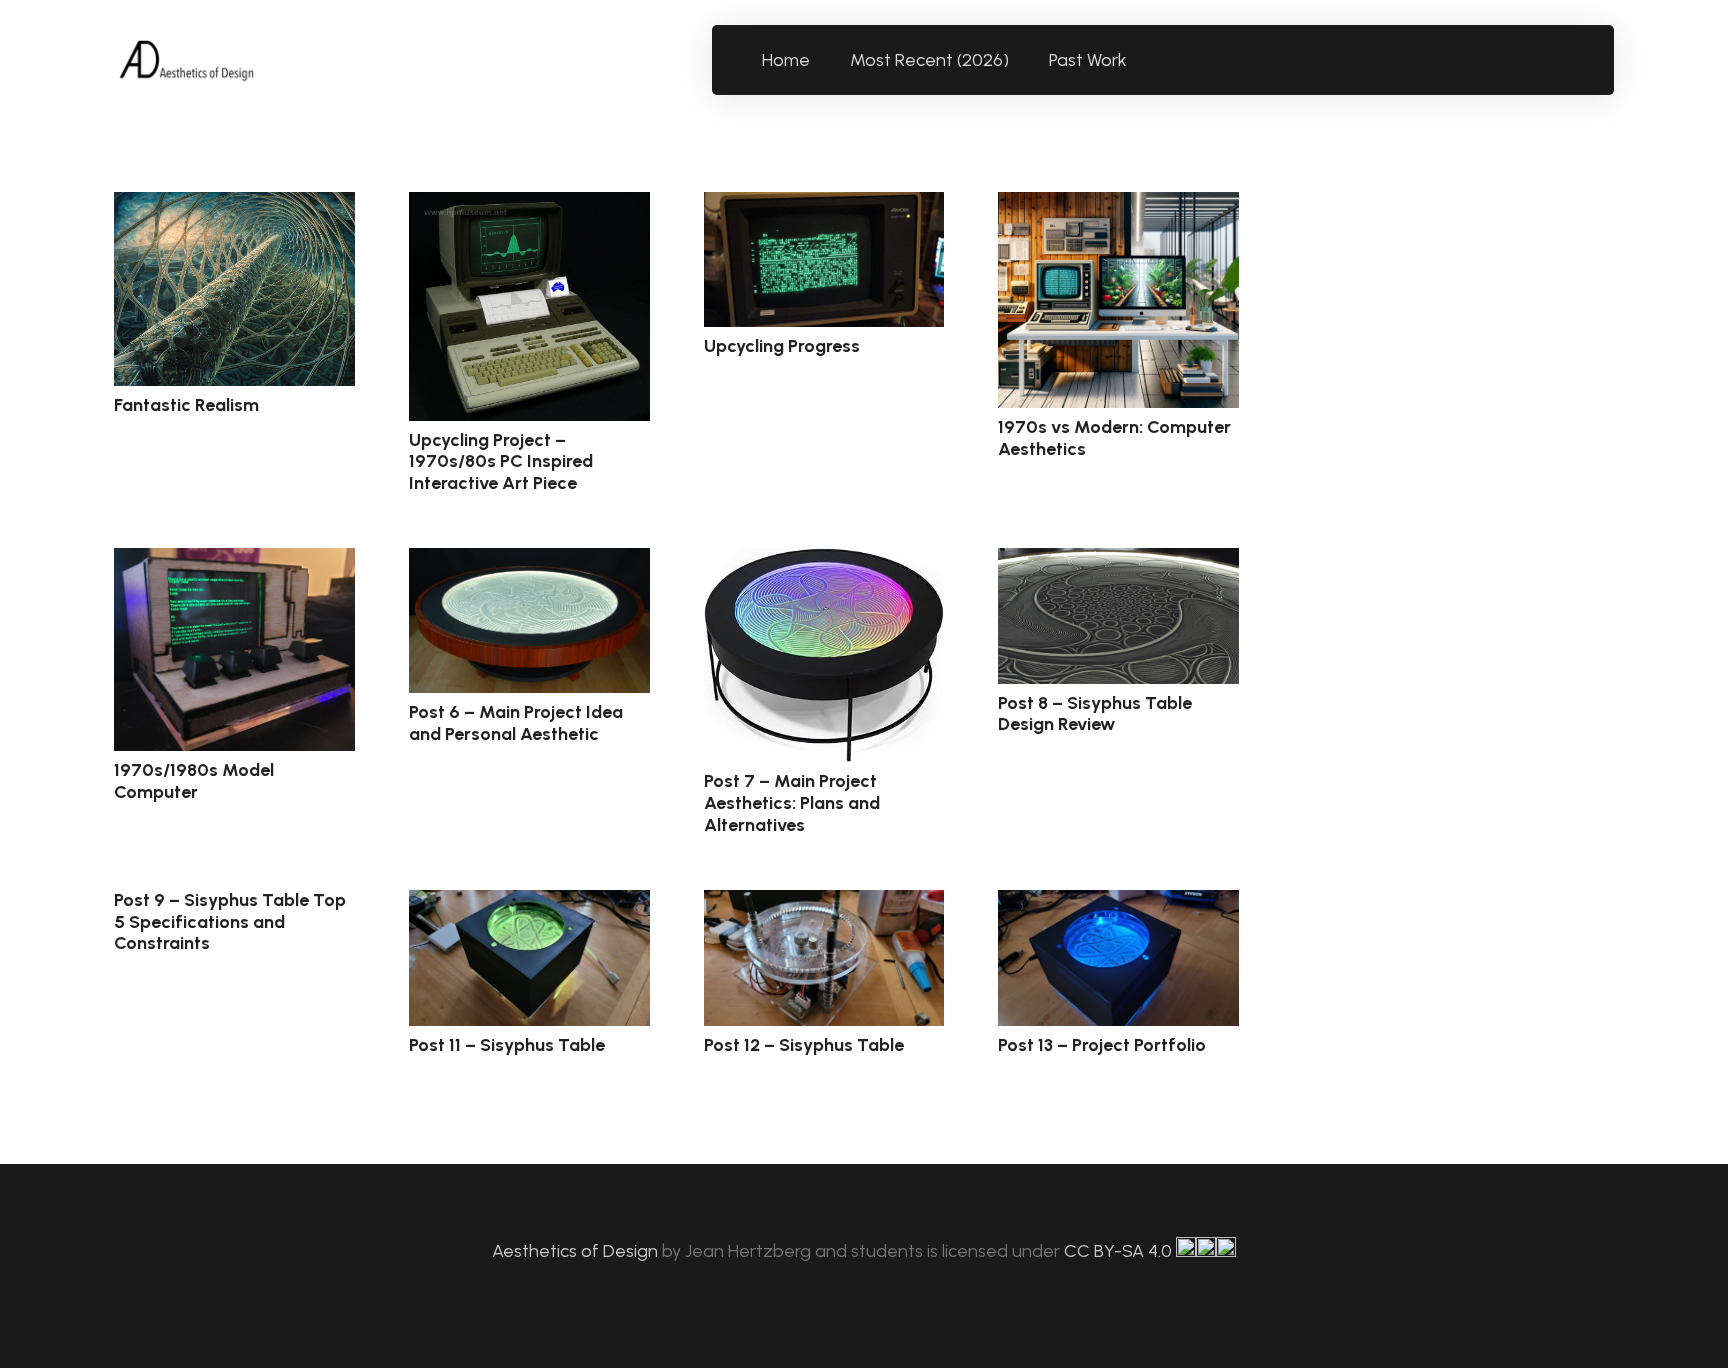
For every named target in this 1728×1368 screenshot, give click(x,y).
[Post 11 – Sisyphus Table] (529, 957)
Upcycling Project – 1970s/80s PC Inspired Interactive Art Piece (501, 461)
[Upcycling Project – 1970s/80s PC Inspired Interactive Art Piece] (529, 306)
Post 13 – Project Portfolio (1102, 1045)
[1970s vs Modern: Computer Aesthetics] (1118, 300)
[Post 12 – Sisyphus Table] (824, 957)
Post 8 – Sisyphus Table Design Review (1095, 714)
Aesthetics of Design (577, 1251)
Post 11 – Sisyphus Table (507, 1045)
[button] (1138, 60)
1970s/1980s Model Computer (194, 781)
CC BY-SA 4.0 (1120, 1251)
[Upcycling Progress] (824, 259)
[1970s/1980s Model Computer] (234, 649)
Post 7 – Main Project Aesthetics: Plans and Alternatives (792, 802)
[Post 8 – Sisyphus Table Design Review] (1118, 615)
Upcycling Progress (782, 346)
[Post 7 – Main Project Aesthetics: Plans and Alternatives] (824, 655)
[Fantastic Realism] (234, 289)
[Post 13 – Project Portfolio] (1118, 957)
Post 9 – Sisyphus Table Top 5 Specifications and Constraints (230, 921)
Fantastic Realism (186, 405)
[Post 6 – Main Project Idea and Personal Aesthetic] (529, 620)
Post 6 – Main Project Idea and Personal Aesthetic (516, 723)
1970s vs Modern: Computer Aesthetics (1114, 438)
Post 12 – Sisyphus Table (804, 1045)
